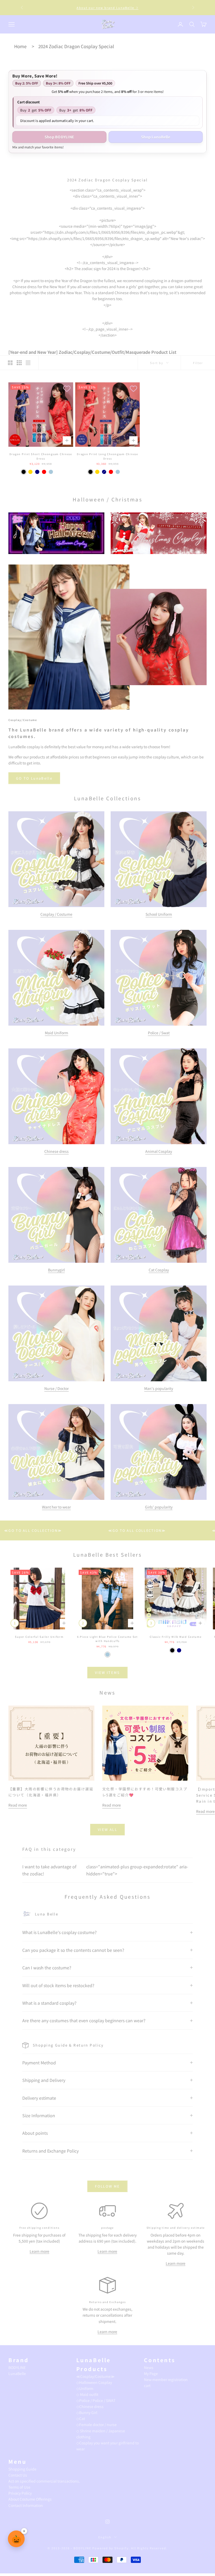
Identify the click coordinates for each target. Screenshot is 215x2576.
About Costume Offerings (30, 2499)
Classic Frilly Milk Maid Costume (176, 1637)
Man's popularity (159, 1388)
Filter (198, 363)
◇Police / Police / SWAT (96, 2400)
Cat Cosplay (159, 1270)
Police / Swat (159, 1033)
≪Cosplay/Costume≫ (95, 2376)
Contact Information (26, 2505)
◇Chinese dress (90, 2406)
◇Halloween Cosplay (94, 2382)
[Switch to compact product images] (28, 363)
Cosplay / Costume (56, 914)
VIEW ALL (107, 1829)
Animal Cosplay (159, 1151)
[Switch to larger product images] (10, 363)
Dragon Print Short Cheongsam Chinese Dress (41, 456)
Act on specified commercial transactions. (44, 2481)
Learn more (39, 2251)
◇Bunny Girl (87, 2412)
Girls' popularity (159, 1507)
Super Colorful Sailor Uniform (39, 1637)
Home (20, 46)
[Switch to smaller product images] (19, 363)
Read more (18, 1805)
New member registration (166, 2379)
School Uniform (159, 914)
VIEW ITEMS (107, 1672)
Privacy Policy (20, 2493)
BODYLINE (17, 2367)
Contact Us (18, 2475)
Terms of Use (19, 2487)
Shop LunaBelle (156, 137)
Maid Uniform (57, 1033)
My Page (151, 2373)
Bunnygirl (56, 1270)
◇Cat (81, 2418)
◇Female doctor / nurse (96, 2424)
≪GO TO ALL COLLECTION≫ (59, 1530)
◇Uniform (85, 2388)
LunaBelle (17, 2373)
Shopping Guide (22, 2469)
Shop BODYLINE (60, 137)
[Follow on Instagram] (107, 2522)
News (149, 2367)
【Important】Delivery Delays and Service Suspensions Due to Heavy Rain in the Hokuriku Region (108, 8)
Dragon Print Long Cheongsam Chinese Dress (107, 456)
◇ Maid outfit (87, 2394)
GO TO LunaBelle (34, 778)
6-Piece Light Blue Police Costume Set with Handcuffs (107, 1639)
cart (147, 2385)
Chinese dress (57, 1151)
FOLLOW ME (107, 2186)
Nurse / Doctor (57, 1388)
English (105, 2537)
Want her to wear (56, 1507)
